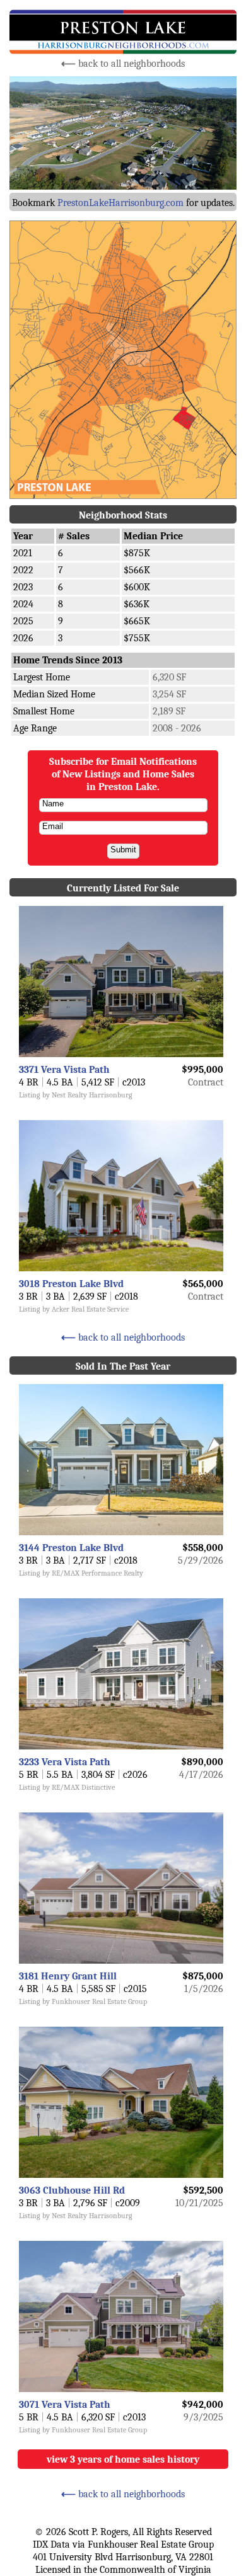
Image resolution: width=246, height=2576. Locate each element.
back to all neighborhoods (123, 64)
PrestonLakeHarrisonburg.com (120, 203)
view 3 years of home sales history (123, 2459)
